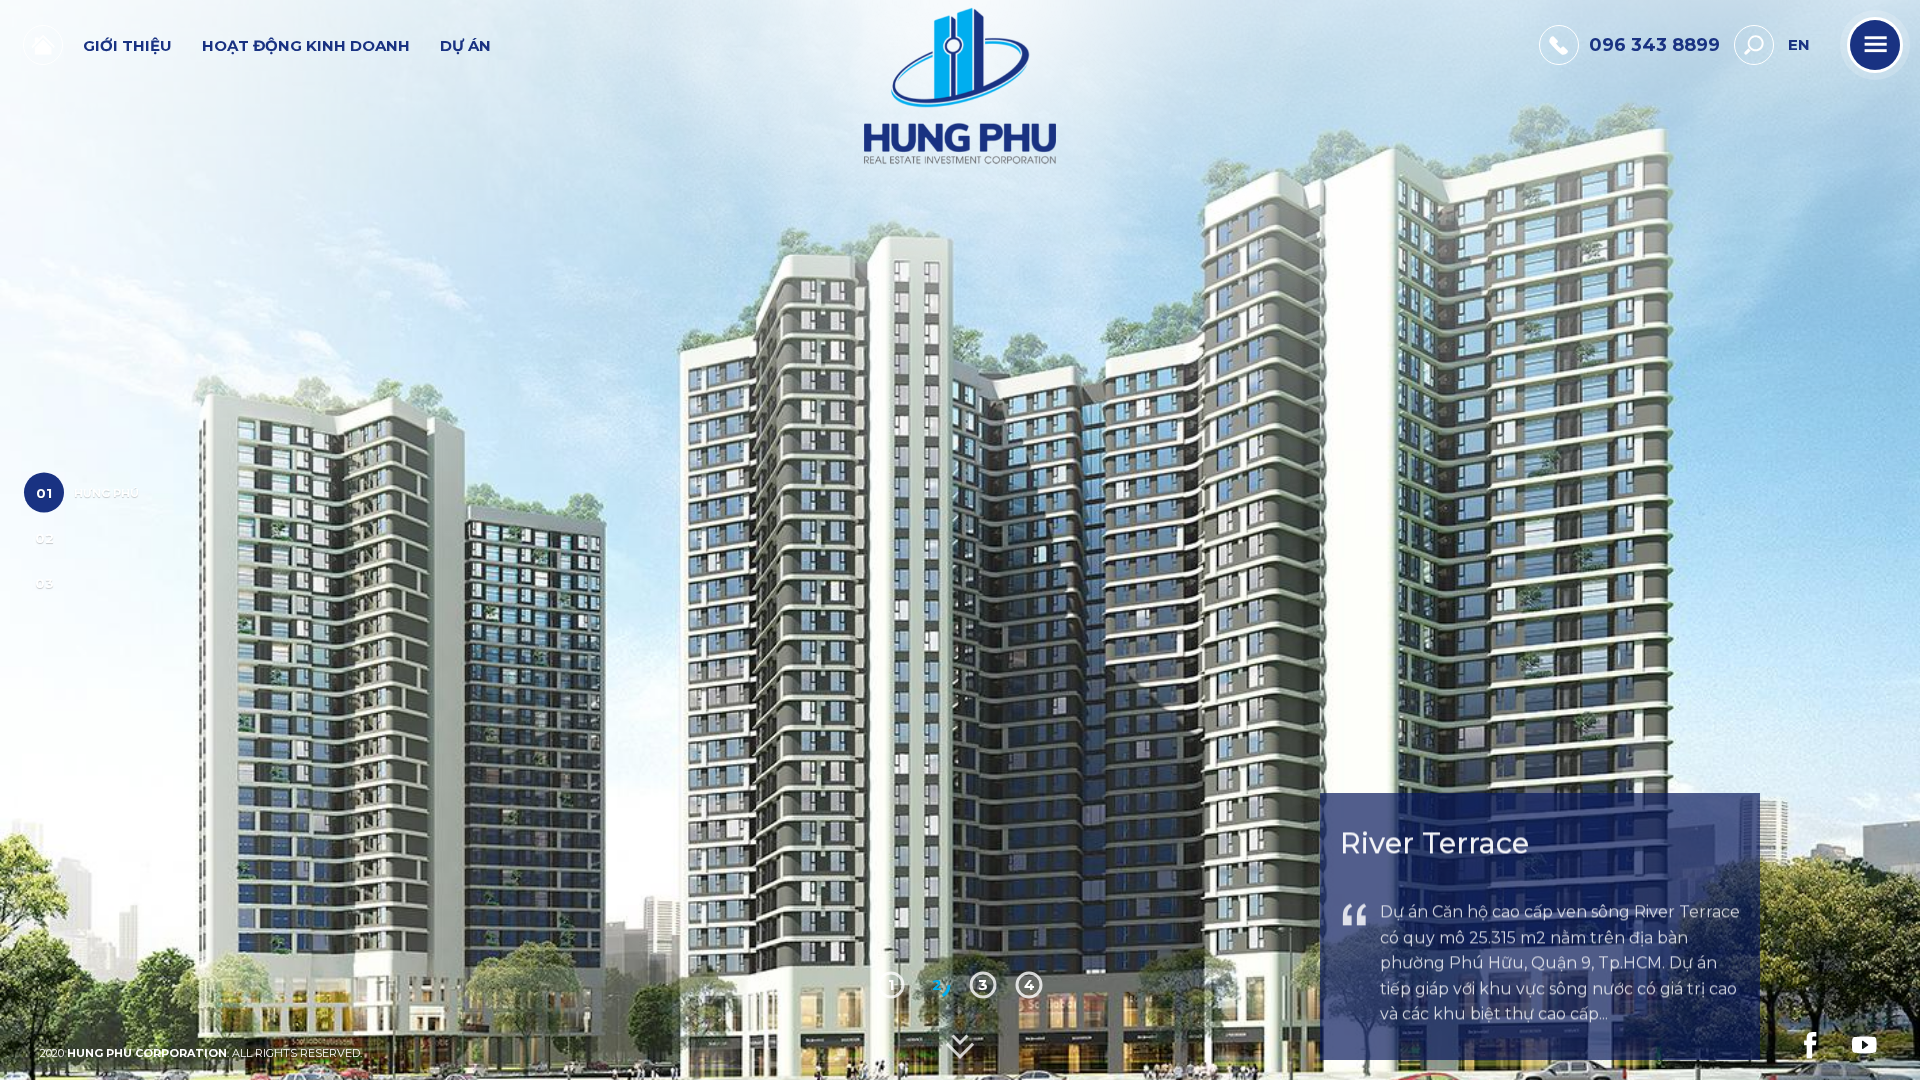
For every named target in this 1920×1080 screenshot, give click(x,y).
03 (44, 583)
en (1799, 44)
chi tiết (1409, 1023)
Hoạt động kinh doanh (306, 45)
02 (44, 538)
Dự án (465, 45)
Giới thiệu (127, 45)
